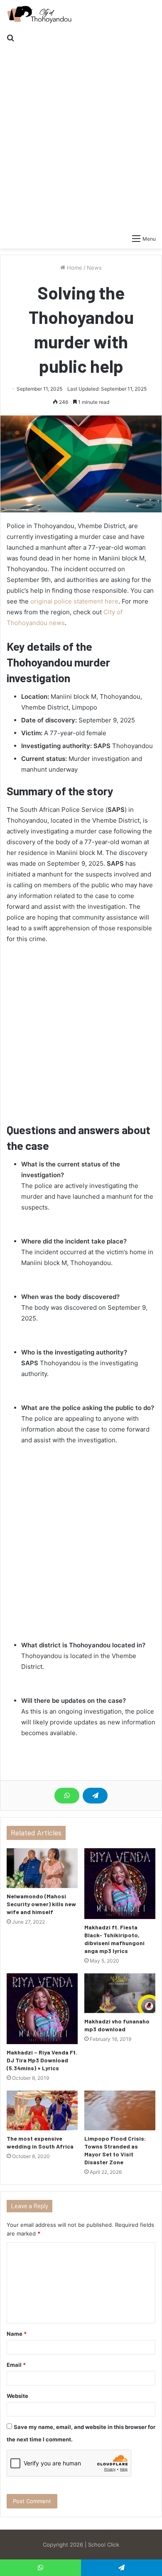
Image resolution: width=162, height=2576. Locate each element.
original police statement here (74, 601)
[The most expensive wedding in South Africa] (42, 2110)
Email (16, 2365)
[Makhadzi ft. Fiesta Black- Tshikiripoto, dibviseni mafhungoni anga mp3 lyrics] (120, 1884)
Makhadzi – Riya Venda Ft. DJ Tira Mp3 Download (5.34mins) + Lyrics (42, 2060)
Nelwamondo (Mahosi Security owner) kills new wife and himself (41, 1904)
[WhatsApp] (67, 1796)
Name (17, 2334)
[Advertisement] (81, 133)
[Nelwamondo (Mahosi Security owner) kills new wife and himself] (42, 1868)
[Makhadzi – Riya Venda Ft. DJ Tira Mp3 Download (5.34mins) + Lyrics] (42, 2009)
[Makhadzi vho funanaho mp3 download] (120, 1993)
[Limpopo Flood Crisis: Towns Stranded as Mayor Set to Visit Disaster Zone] (120, 2110)
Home (74, 268)
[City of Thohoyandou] (39, 14)
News (94, 268)
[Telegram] (95, 1796)
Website (17, 2396)
